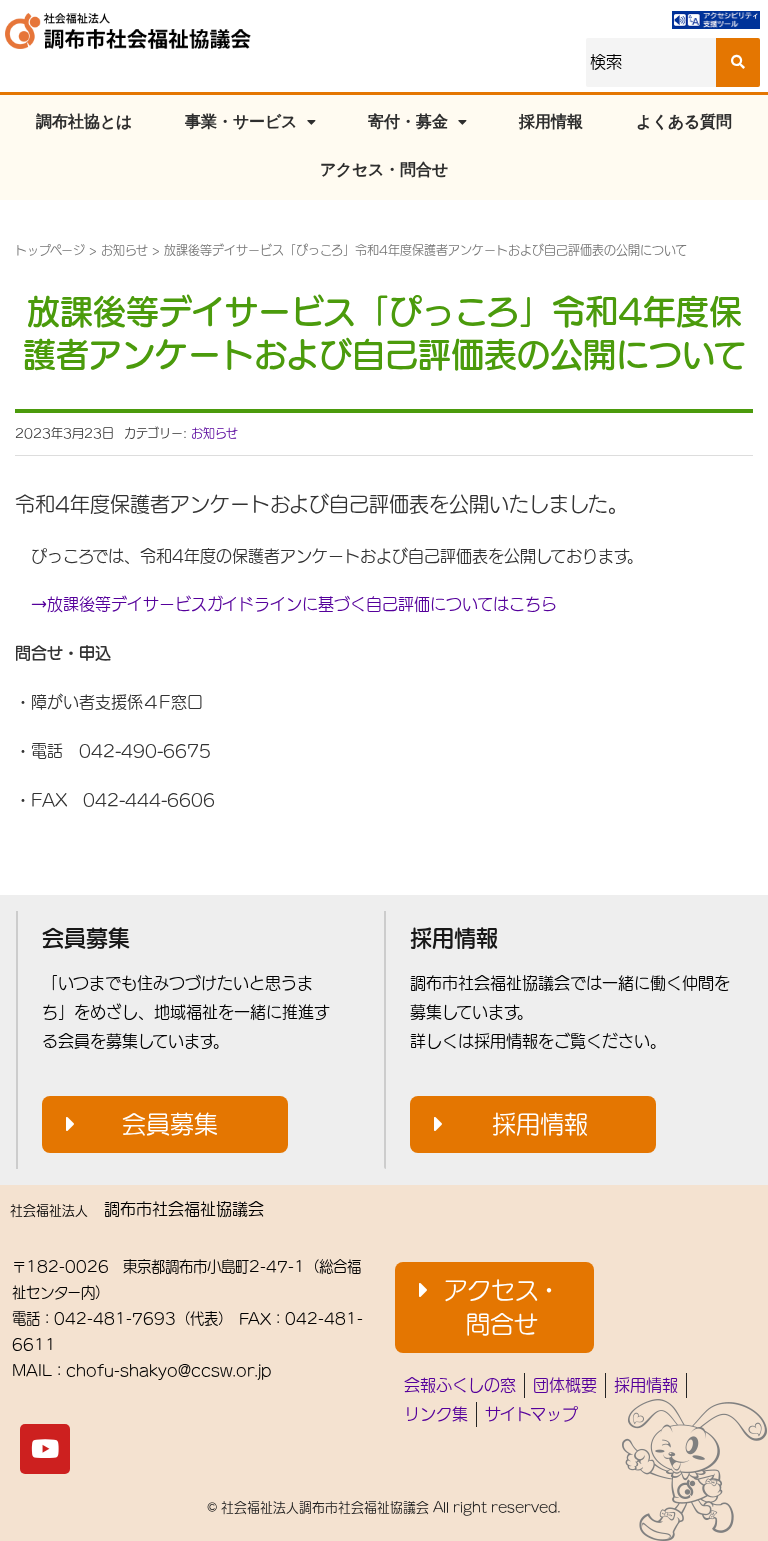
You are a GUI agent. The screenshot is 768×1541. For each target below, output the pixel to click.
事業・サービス (241, 121)
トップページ (50, 250)
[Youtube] (45, 1449)
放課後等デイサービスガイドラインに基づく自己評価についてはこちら (294, 604)
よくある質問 (684, 121)
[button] (165, 1125)
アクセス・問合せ (384, 169)
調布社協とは (84, 121)
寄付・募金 (408, 121)
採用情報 (551, 121)
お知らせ (124, 250)
